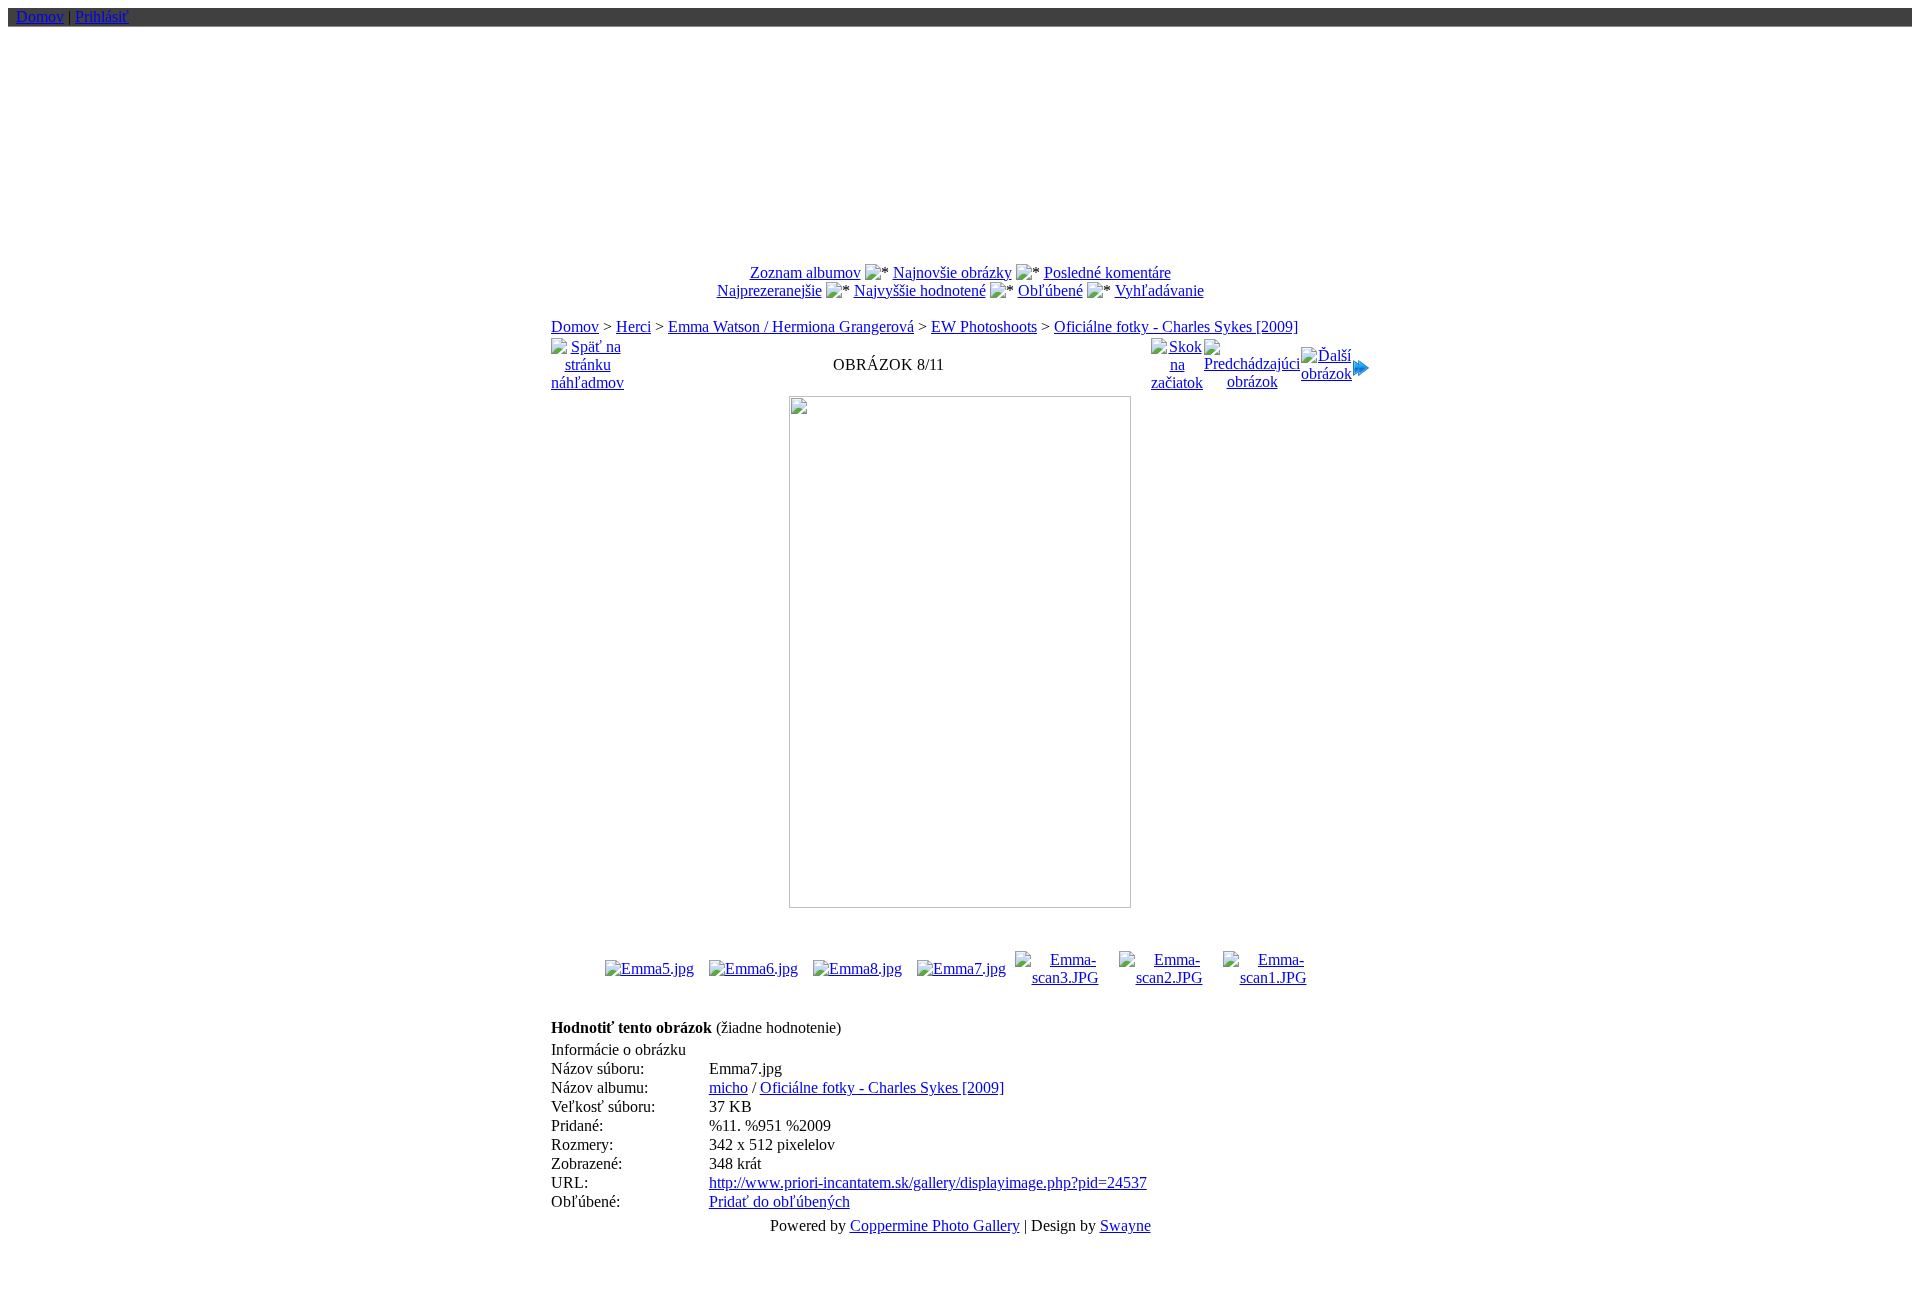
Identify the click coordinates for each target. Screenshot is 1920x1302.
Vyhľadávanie (1159, 290)
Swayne (1125, 1225)
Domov (40, 16)
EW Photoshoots (984, 326)
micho (728, 1087)
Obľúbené (1050, 290)
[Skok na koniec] (1361, 362)
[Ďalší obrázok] (1326, 359)
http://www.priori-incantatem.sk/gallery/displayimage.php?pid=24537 (928, 1182)
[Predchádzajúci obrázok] (1252, 359)
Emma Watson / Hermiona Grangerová (791, 326)
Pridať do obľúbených (779, 1201)
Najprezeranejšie (769, 290)
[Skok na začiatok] (1177, 359)
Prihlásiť (102, 16)
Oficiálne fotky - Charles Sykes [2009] (1176, 326)
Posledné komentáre (1107, 272)
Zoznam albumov (805, 272)
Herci (633, 326)
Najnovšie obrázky (952, 272)
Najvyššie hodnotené (920, 290)
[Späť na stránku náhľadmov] (587, 359)
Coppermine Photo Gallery (935, 1225)
